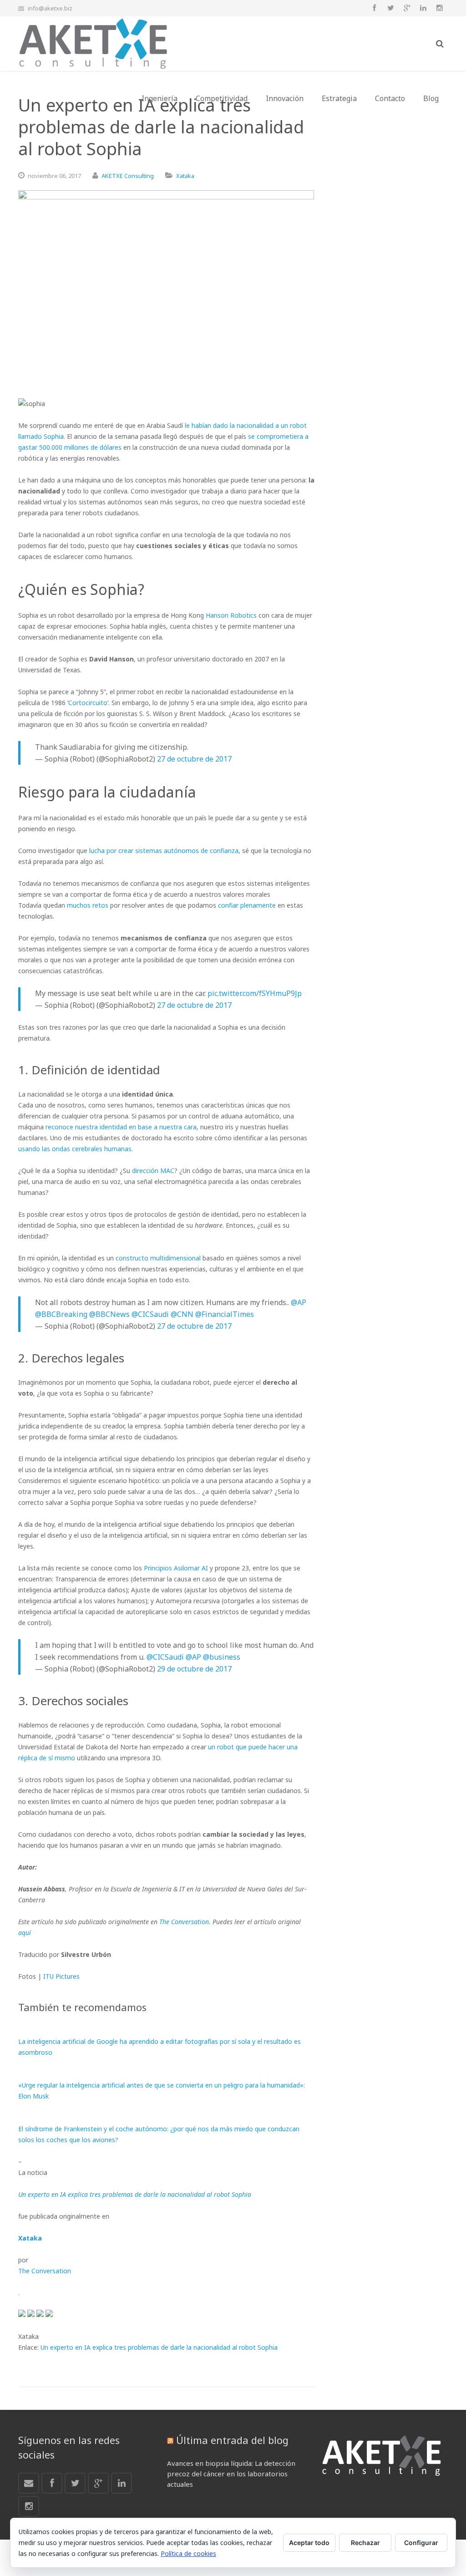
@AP (299, 1302)
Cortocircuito (88, 703)
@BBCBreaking (61, 1314)
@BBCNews (109, 1314)
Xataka (185, 176)
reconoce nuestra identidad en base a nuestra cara (121, 1127)
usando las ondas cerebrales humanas (75, 1149)
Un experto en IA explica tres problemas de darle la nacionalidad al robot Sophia (159, 2347)
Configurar (421, 2543)
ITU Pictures (61, 1976)
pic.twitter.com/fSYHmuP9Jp (255, 993)
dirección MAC (153, 1171)
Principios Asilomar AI (176, 1568)
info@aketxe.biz (50, 8)
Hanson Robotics (231, 615)
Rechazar (365, 2543)
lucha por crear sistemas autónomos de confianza (164, 851)
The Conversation (184, 1922)
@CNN (182, 1314)
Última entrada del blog (232, 2440)
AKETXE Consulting (128, 176)
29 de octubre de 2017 (194, 1669)
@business (222, 1657)
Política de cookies (188, 2553)
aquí (25, 1933)
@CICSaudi (150, 1314)
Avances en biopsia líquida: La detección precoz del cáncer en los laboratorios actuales (231, 2474)
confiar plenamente (247, 905)
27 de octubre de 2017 (194, 759)
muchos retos (88, 905)
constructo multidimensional (158, 1258)
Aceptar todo (309, 2543)
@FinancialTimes (225, 1314)
